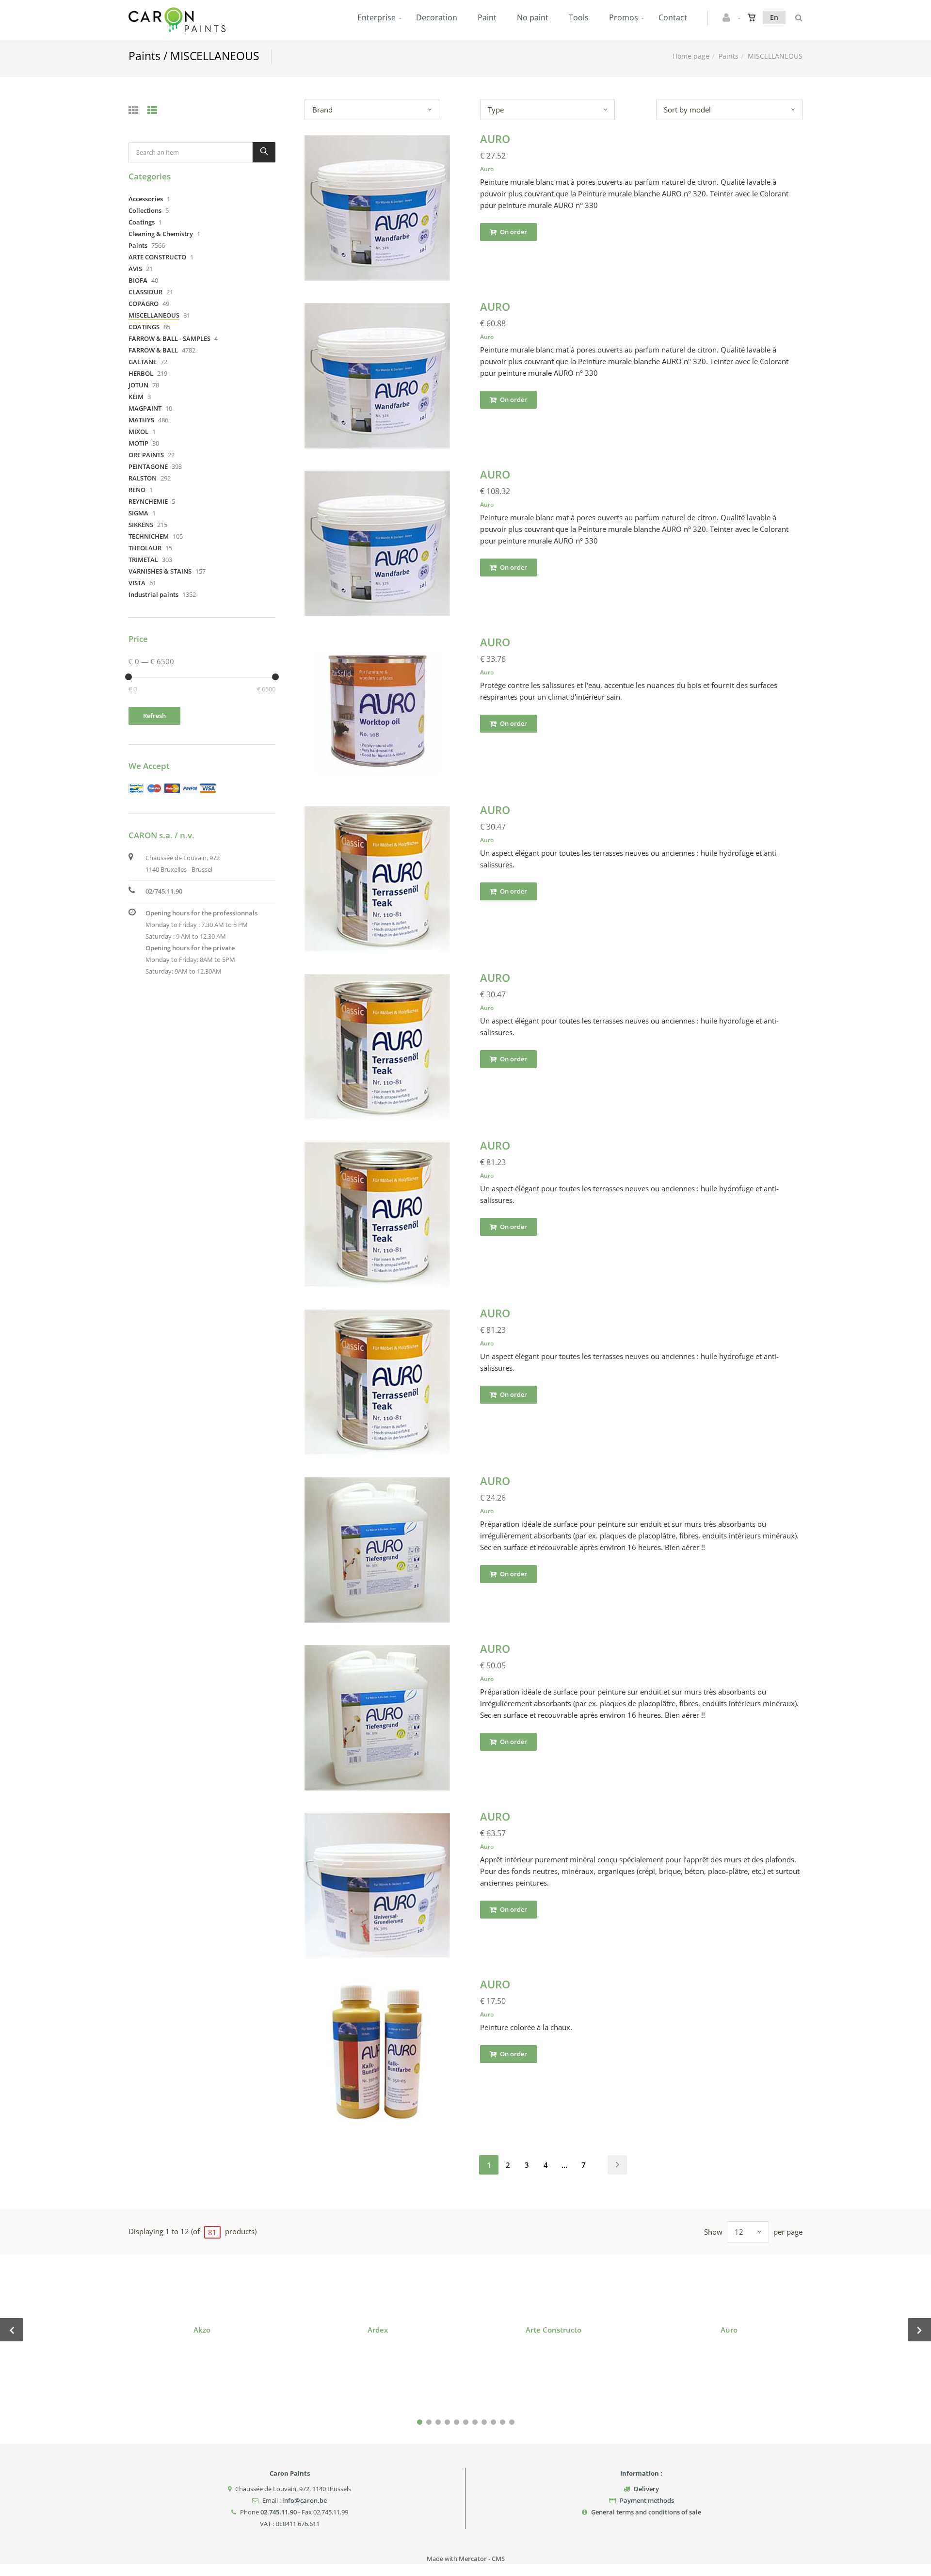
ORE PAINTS (146, 455)
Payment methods (647, 2500)
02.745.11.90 (279, 2512)
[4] (447, 2422)
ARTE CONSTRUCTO (157, 257)
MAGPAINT (145, 408)
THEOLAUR (145, 548)
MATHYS (141, 420)
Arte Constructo (554, 2330)
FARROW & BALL (153, 350)
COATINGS (144, 327)
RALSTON (143, 478)
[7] (475, 2422)
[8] (484, 2422)
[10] (503, 2422)
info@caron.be (305, 2500)
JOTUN (138, 385)
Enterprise (377, 17)
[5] (457, 2422)
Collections (145, 210)
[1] (420, 2422)
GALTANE (143, 362)
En (774, 17)
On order (513, 232)
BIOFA (138, 280)
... (564, 2165)
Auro (487, 169)
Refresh (154, 716)
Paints (729, 56)
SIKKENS (141, 525)
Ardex (378, 2330)
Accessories (146, 199)
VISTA (137, 583)
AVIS (135, 269)
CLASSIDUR (145, 292)
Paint (487, 17)
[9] (493, 2422)
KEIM (136, 397)
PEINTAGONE (148, 466)
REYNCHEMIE (148, 501)
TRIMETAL (143, 560)
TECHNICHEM (149, 536)
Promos (624, 17)
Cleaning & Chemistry (161, 234)
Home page (691, 56)
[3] (438, 2422)
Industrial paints (153, 594)
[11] (512, 2422)
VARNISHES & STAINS (160, 571)
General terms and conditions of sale (646, 2512)
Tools (579, 17)
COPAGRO (144, 304)
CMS (498, 2559)
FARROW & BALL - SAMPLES (169, 338)
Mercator (473, 2559)
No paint (533, 17)
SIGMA (138, 513)
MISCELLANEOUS (154, 315)
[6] (466, 2422)
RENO (137, 490)
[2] (429, 2422)
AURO (495, 139)
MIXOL (138, 432)
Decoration (437, 17)
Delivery (646, 2489)
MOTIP (138, 443)
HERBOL (141, 373)
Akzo (202, 2330)
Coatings (142, 222)
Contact (673, 17)
